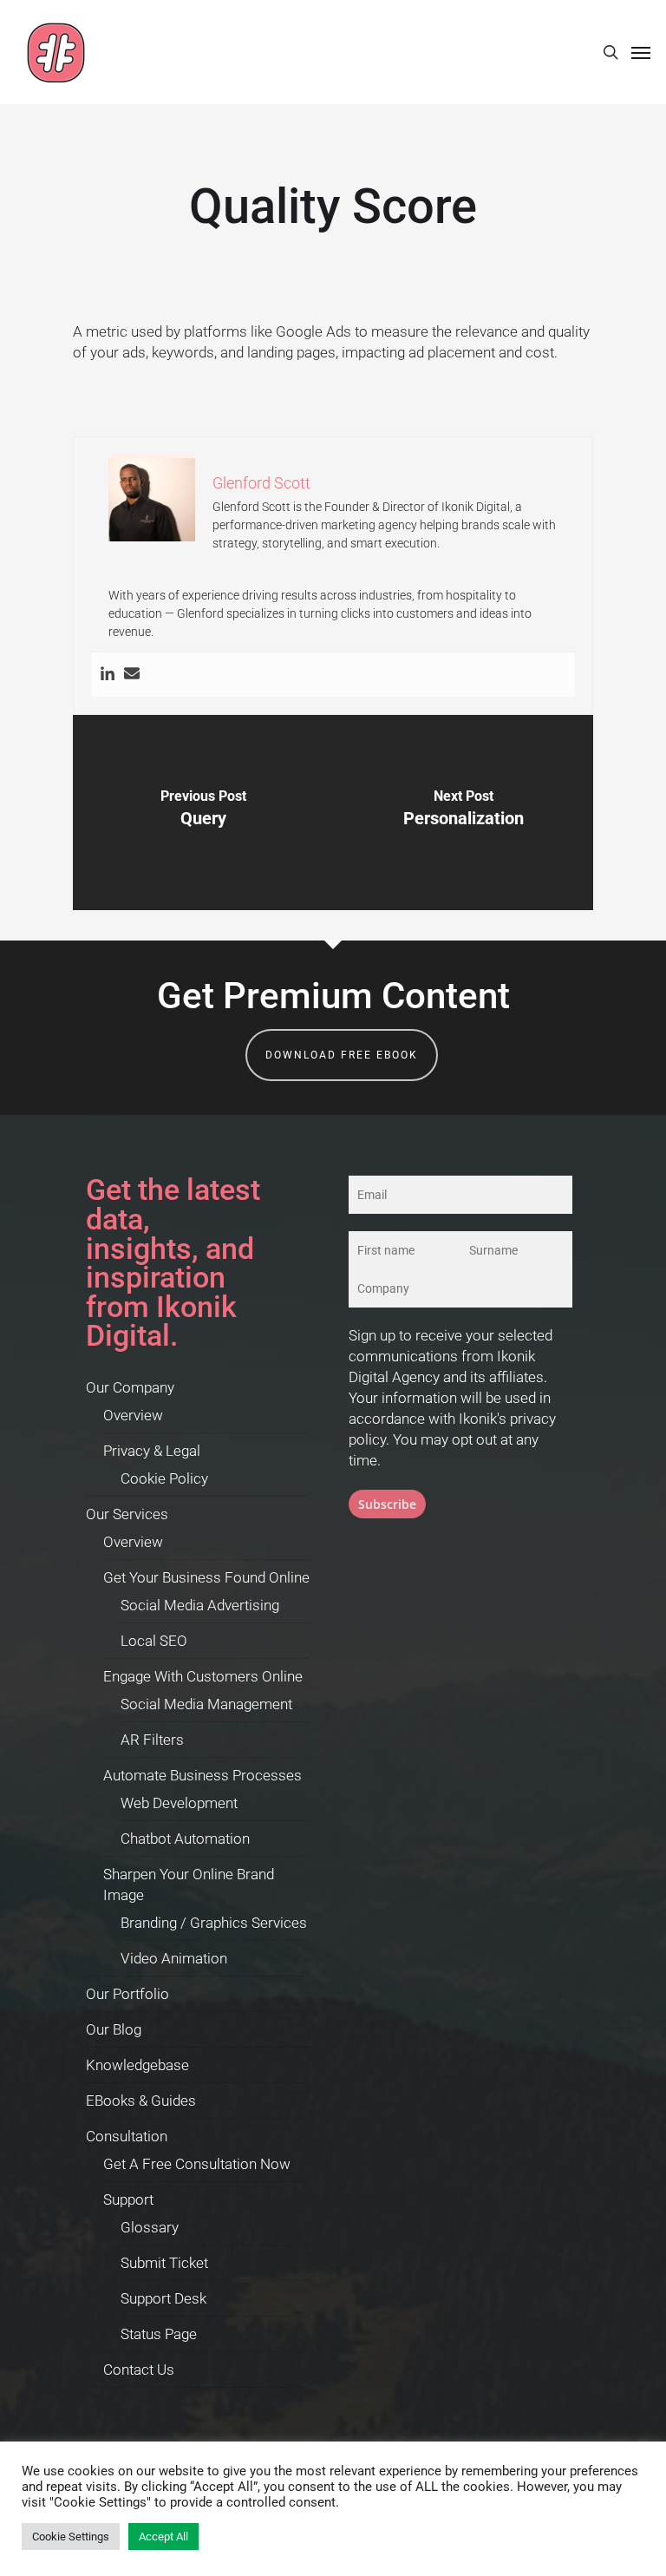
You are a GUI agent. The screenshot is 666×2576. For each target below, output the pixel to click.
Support (128, 2199)
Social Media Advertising (200, 1605)
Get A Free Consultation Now (197, 2164)
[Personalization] (463, 813)
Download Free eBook (342, 1055)
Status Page (159, 2334)
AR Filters (152, 1740)
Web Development (179, 1803)
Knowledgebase (137, 2065)
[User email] (132, 675)
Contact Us (139, 2370)
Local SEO (154, 1641)
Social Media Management (206, 1704)
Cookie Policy (164, 1478)
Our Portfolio (127, 1994)
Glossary (150, 2227)
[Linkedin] (108, 675)
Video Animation (174, 1958)
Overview (133, 1415)
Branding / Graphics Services (214, 1923)
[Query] (203, 813)
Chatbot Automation (185, 1839)
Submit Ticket (164, 2263)
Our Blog (114, 2029)
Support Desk (163, 2298)
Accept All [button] (163, 2537)
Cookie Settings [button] (71, 2537)
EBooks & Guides (141, 2101)
